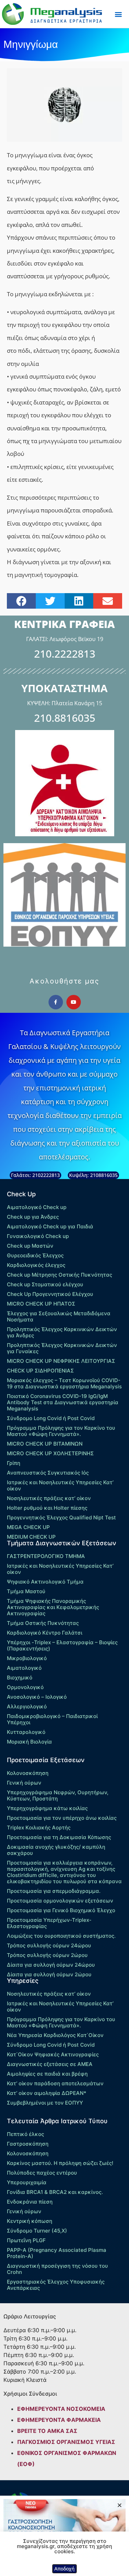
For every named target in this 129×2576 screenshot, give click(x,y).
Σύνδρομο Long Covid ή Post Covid (51, 1418)
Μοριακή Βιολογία (29, 1742)
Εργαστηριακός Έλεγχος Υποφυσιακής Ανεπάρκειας (56, 2285)
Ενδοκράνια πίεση (30, 2202)
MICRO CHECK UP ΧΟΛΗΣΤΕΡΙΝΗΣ (50, 1453)
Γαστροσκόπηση (28, 2144)
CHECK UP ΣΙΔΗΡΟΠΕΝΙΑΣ (40, 1371)
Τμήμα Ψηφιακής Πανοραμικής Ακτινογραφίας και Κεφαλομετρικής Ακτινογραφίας (53, 1607)
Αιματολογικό (24, 1668)
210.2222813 (65, 654)
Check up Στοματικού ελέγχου (45, 1284)
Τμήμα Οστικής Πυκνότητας (43, 1623)
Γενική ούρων (24, 1783)
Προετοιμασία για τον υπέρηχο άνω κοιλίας (62, 1818)
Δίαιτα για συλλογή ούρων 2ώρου (49, 1974)
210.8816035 (65, 718)
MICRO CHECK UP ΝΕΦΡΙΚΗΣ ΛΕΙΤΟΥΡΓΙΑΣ (61, 1361)
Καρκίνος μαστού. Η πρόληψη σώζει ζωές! (60, 2163)
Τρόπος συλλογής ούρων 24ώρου (49, 1945)
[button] (118, 14)
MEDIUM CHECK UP (31, 1537)
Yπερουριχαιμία (27, 2182)
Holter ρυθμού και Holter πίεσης (47, 1508)
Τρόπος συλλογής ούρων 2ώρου (47, 1955)
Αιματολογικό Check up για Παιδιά (50, 1226)
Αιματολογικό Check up (37, 1207)
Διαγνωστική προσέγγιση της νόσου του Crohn (57, 2269)
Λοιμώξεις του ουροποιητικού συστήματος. (61, 1936)
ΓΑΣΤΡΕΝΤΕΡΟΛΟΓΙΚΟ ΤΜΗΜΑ (46, 1556)
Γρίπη (14, 1463)
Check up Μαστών (30, 1246)
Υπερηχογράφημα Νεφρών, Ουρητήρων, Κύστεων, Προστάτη (58, 1795)
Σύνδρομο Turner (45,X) (37, 2231)
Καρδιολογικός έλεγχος (36, 1265)
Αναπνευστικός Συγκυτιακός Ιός (48, 1473)
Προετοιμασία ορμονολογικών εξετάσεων (60, 1901)
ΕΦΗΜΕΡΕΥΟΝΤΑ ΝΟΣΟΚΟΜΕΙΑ (61, 2409)
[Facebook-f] (56, 1002)
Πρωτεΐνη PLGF (26, 2240)
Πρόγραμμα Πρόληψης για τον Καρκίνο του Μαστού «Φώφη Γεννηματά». (61, 1431)
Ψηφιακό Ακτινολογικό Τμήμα (45, 1582)
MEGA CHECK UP (28, 1527)
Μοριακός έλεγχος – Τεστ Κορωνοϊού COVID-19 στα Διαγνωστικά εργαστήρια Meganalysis (64, 1383)
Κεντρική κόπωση (30, 2221)
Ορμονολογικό (25, 1687)
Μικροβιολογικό (27, 1658)
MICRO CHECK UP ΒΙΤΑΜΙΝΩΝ (45, 1444)
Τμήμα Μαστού (26, 1591)
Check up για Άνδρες (33, 1217)
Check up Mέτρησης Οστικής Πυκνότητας (60, 1275)
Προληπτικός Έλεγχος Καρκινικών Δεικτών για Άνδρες (62, 1332)
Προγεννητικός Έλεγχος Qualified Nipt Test (61, 1517)
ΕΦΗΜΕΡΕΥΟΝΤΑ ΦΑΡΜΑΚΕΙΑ (59, 2420)
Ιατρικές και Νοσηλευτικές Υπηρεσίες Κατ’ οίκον (60, 1485)
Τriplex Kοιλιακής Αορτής (39, 1828)
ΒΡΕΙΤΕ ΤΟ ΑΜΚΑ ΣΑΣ (47, 2431)
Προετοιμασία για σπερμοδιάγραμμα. (54, 1891)
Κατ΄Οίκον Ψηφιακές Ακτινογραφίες (53, 2054)
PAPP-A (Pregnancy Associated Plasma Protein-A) (57, 2253)
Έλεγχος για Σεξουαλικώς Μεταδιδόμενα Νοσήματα (59, 1316)
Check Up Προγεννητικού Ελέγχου (50, 1294)
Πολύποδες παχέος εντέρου (42, 2173)
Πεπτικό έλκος (25, 2134)
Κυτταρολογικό (26, 1732)
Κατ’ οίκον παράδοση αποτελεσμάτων (55, 2083)
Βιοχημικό (20, 1678)
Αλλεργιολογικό (27, 1706)
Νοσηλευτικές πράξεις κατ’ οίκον (49, 1498)
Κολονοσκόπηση (28, 1773)
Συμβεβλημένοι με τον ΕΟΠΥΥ (45, 2103)
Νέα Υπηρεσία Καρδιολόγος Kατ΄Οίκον (55, 2035)
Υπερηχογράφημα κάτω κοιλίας (47, 1808)
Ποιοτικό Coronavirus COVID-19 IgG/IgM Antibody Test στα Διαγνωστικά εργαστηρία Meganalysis (63, 1402)
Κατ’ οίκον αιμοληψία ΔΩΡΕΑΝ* (47, 2093)
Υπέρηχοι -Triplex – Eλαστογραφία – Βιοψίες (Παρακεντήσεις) (62, 1645)
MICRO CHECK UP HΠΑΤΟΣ (41, 1304)
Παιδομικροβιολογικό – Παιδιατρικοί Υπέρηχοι (52, 1719)
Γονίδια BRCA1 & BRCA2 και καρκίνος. (55, 2192)
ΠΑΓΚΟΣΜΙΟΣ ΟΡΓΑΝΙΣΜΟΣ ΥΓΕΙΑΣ (66, 2442)
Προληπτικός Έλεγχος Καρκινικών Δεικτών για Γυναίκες (62, 1348)
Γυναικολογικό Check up (38, 1236)
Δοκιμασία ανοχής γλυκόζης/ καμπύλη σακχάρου (56, 1850)
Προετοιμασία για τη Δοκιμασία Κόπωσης (59, 1837)
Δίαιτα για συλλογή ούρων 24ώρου (51, 1965)
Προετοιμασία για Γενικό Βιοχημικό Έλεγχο (61, 1910)
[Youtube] (74, 1002)
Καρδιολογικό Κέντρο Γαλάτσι (45, 1633)
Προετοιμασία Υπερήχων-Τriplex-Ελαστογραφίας (49, 1923)
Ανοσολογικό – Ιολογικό (37, 1697)
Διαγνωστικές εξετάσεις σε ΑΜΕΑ (50, 2064)
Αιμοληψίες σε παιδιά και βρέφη (47, 2074)
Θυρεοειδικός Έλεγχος (35, 1255)
